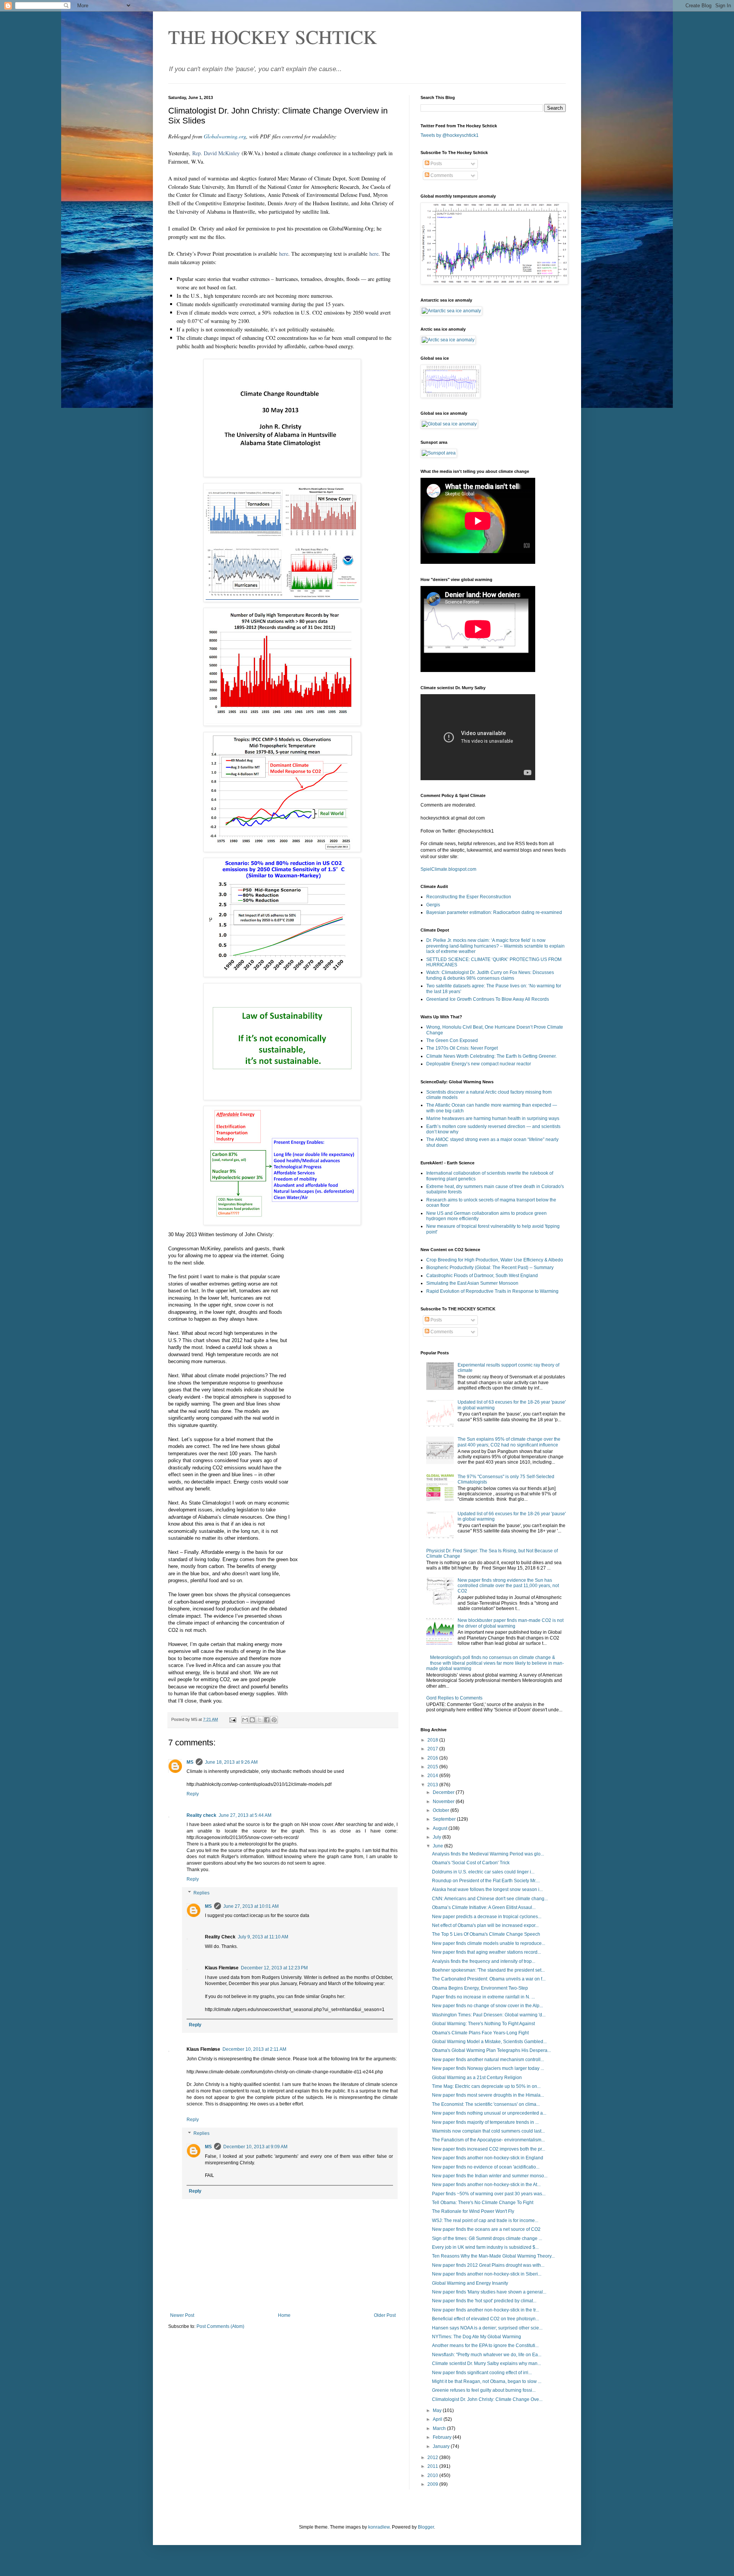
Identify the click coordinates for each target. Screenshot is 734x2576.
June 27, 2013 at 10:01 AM (251, 1906)
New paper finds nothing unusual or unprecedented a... (489, 2113)
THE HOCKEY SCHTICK (273, 37)
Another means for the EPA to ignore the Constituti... (485, 2346)
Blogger (426, 2527)
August (441, 1828)
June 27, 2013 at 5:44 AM (245, 1815)
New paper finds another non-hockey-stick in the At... (486, 2185)
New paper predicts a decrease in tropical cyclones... (487, 1917)
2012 (433, 2458)
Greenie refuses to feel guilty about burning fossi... (484, 2390)
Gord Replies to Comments (454, 1698)
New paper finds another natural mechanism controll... (488, 2060)
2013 (433, 1785)
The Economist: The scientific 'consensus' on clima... (486, 2104)
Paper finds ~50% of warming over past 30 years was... (489, 2194)
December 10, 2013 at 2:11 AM (254, 2049)
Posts (436, 164)
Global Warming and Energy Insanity (470, 2283)
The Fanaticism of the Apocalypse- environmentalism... (488, 2140)
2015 (433, 1767)
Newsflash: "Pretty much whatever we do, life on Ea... (487, 2355)
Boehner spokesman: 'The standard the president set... (488, 1970)
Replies (201, 1893)
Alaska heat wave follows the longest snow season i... (487, 1889)
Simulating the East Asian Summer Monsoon (472, 1283)
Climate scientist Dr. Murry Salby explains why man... (486, 2363)
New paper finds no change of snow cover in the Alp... (487, 2006)
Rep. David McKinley (216, 153)
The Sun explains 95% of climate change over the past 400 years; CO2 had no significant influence (509, 1442)
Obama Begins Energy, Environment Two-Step (480, 1988)
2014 (433, 1776)
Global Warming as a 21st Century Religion (477, 2078)
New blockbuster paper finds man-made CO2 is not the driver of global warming (511, 1623)
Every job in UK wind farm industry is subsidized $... (485, 2247)
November (444, 1802)
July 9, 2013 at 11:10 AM (263, 1937)
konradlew (379, 2527)
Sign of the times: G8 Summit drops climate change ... (487, 2238)
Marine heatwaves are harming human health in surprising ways (493, 1118)
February (443, 2437)
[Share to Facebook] (267, 1720)
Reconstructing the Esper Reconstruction (469, 897)
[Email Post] (232, 1719)
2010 (433, 2475)
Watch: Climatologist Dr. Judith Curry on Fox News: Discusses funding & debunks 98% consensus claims (490, 975)
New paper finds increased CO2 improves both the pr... (489, 2149)
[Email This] (245, 1720)
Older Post (385, 2315)
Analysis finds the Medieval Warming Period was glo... (488, 1854)
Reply (193, 1794)
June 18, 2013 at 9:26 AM (231, 1762)
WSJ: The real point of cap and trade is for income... (485, 2221)
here (284, 254)
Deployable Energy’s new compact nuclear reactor (479, 1064)
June (438, 1846)
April (438, 2419)
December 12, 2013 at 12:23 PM (274, 1968)
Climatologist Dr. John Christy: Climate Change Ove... (487, 2399)
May (438, 2410)
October (442, 1810)
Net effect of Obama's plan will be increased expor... (485, 1925)
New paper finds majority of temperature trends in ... (485, 2122)
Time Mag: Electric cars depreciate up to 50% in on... (486, 2086)
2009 (433, 2484)
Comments (441, 175)
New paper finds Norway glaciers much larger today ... (488, 2068)
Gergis (433, 905)
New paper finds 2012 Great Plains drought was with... (488, 2265)
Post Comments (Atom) (220, 2326)
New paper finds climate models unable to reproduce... (489, 1943)
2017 (433, 1749)
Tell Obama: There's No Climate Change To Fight (483, 2203)
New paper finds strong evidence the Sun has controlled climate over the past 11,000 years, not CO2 (508, 1586)
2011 (433, 2466)
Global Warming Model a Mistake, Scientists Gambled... (489, 2042)
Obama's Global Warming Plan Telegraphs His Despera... (491, 2050)
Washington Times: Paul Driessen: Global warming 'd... (489, 2015)
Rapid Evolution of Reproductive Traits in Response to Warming (492, 1291)
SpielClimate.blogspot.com (448, 869)
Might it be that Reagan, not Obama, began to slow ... (487, 2381)
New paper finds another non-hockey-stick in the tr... (486, 2310)
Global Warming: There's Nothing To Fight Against (483, 2024)
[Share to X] (260, 1720)
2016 (433, 1758)
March (440, 2428)
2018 (433, 1740)
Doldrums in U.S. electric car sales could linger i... (483, 1872)
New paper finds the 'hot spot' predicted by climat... (484, 2301)
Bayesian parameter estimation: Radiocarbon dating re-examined (494, 912)
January (442, 2446)
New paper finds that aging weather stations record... (486, 1952)
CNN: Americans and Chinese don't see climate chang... (490, 1899)
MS (190, 1762)
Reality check (201, 1815)
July (438, 1837)
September (445, 1819)
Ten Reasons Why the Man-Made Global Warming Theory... (493, 2256)
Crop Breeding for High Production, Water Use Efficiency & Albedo (495, 1260)
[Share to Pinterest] (274, 1720)
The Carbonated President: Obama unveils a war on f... (489, 1979)
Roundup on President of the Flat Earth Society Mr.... (486, 1881)
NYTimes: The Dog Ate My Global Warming (477, 2337)
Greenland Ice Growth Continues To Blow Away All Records (488, 999)
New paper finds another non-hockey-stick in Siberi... (487, 2274)
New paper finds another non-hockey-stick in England (488, 2158)
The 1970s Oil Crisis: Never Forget (462, 1048)
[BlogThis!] (252, 1720)
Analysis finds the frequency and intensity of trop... (484, 1961)
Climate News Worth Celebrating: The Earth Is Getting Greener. (491, 1056)
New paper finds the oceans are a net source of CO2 (486, 2229)
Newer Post (182, 2315)
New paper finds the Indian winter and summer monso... (490, 2176)
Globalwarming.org (225, 136)
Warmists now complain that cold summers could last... (488, 2131)
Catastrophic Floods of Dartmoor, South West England (482, 1276)
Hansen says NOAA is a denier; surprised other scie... (487, 2328)
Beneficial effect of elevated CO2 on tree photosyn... (486, 2319)
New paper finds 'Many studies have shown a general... (489, 2292)
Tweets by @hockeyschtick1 (450, 135)
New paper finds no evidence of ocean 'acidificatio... (486, 2167)
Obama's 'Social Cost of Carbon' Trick (471, 1863)
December (444, 1792)
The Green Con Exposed (452, 1040)
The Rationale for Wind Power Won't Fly (473, 2211)
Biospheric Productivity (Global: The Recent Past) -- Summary (490, 1268)
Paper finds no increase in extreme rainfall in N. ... (483, 1997)
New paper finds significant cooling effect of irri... (482, 2373)
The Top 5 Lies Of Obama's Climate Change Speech (486, 1934)
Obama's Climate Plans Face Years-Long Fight (480, 2033)
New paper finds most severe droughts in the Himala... (488, 2095)
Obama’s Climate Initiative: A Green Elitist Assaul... (484, 1907)
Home (284, 2315)
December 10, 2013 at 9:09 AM (255, 2147)
